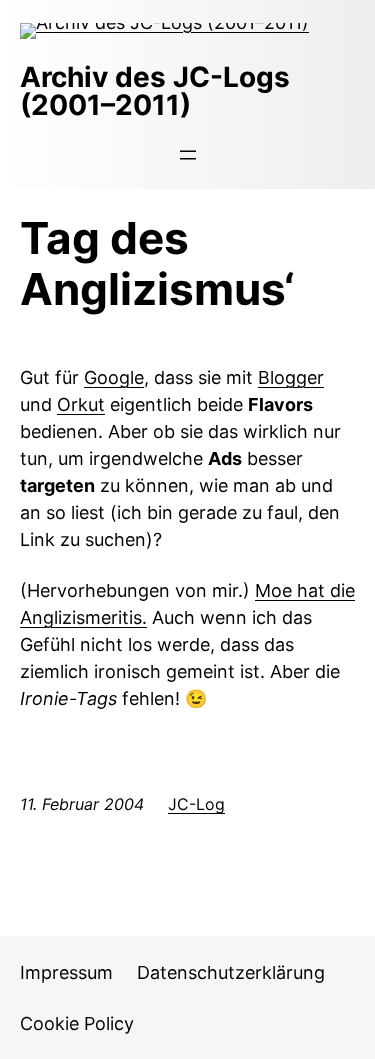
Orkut (81, 404)
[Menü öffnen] (188, 155)
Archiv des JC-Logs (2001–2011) (155, 91)
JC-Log (196, 804)
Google (114, 377)
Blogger (291, 377)
